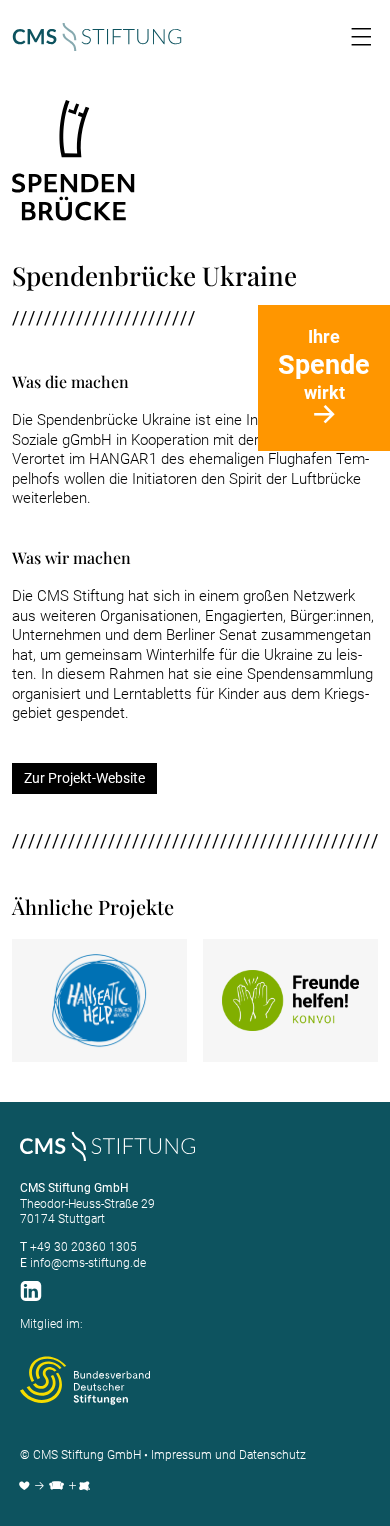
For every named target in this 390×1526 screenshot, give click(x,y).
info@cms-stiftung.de (88, 1263)
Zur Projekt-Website (84, 778)
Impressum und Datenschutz (228, 1455)
